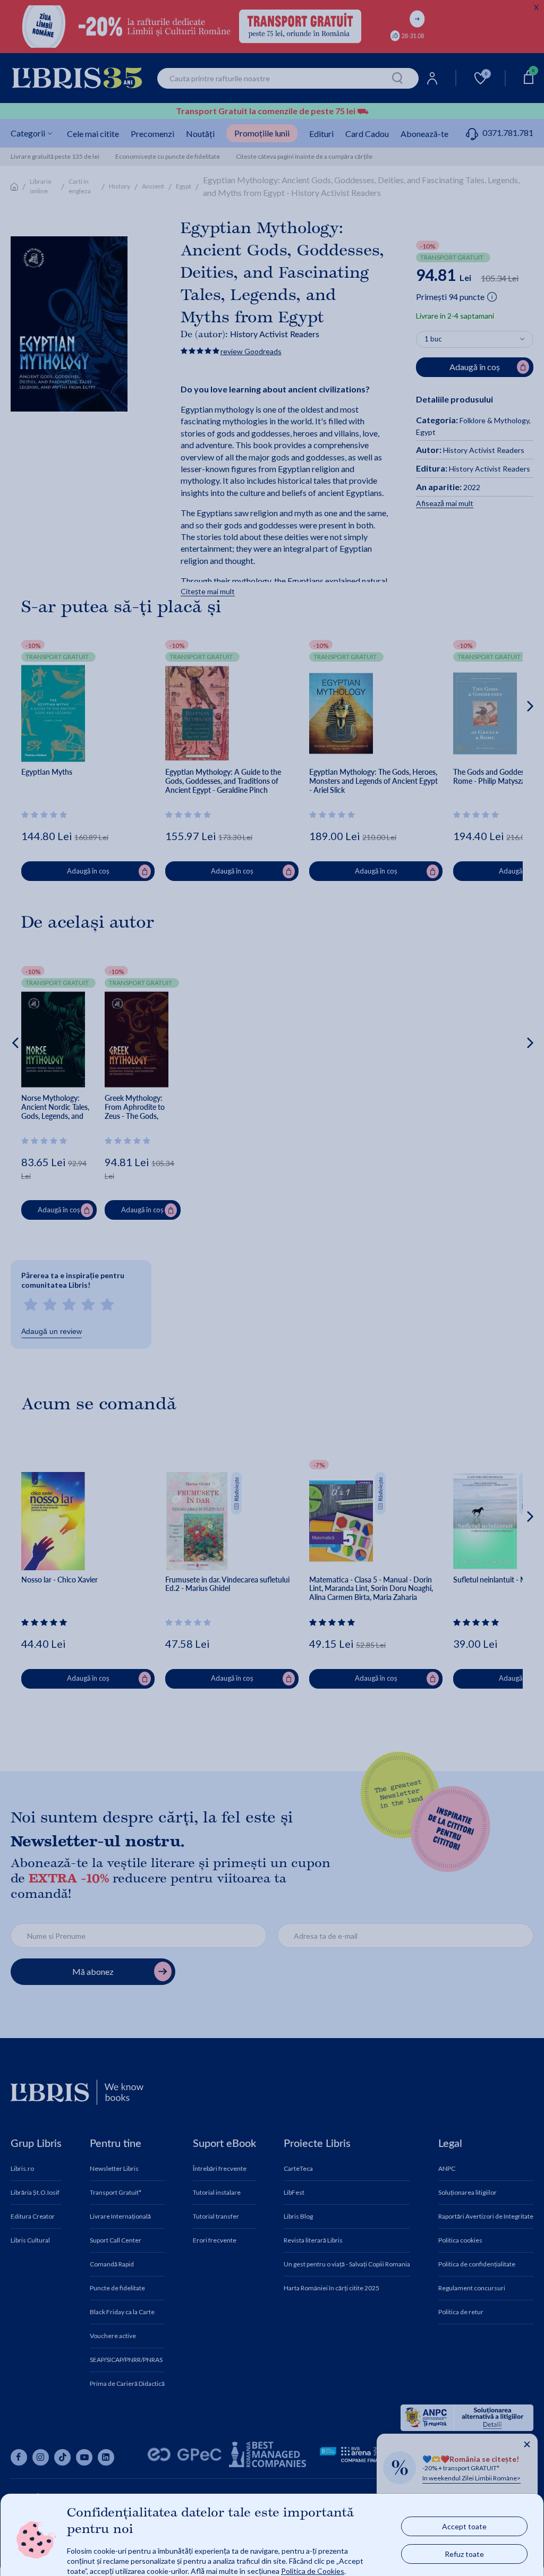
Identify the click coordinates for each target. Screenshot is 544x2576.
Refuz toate (464, 2553)
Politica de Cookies (313, 2570)
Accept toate (464, 2526)
